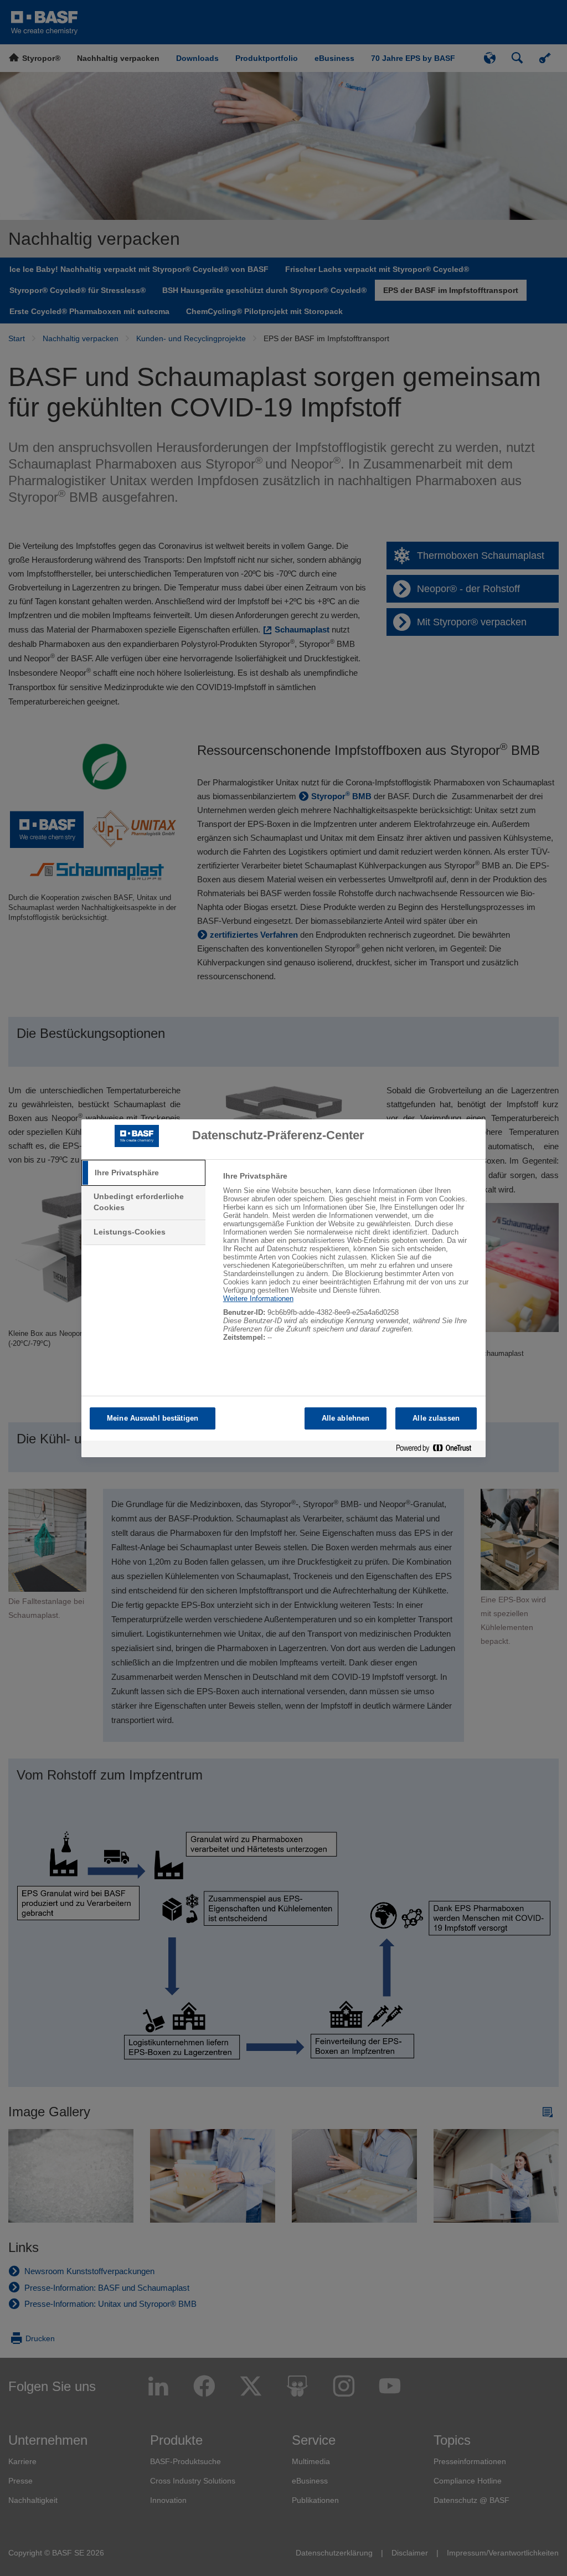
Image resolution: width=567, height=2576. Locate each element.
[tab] (143, 1173)
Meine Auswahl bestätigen (153, 1418)
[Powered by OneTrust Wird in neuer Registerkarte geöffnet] (438, 1450)
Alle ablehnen (346, 1418)
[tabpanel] (350, 1263)
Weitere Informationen (258, 1299)
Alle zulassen (436, 1418)
